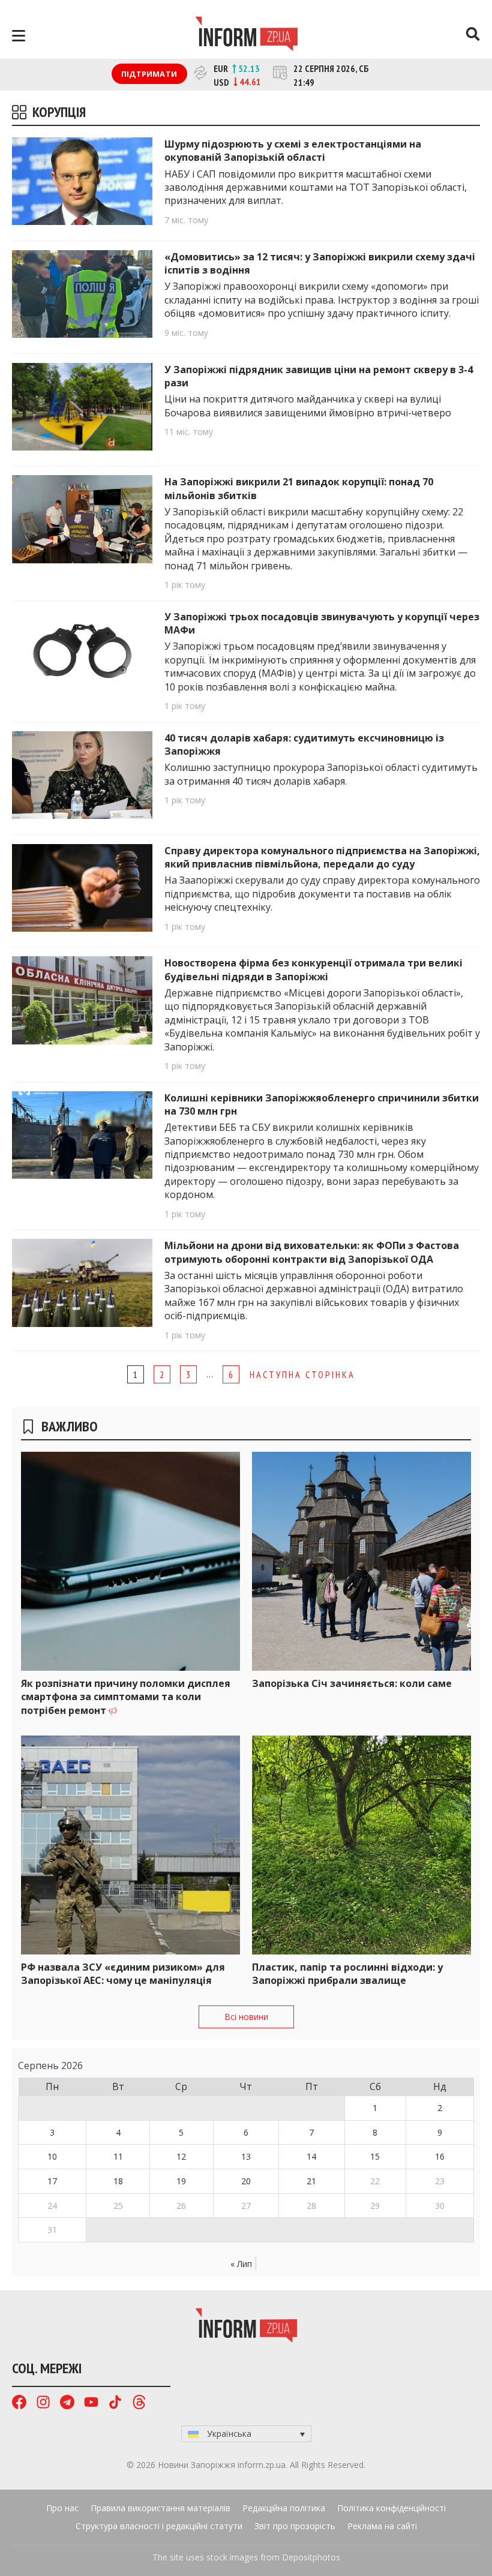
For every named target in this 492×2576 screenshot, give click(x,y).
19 (181, 2181)
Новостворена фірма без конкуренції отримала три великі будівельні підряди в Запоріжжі (313, 969)
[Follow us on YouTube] (91, 2404)
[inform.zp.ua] (246, 35)
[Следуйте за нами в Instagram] (43, 2404)
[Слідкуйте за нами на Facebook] (19, 2404)
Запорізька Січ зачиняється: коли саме (352, 1683)
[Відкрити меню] (19, 36)
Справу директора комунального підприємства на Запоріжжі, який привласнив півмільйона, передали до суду (322, 857)
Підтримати (149, 74)
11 (118, 2156)
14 (311, 2156)
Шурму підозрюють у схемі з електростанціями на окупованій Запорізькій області (293, 151)
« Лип (241, 2264)
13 (246, 2156)
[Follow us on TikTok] (115, 2404)
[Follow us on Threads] (139, 2404)
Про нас (62, 2508)
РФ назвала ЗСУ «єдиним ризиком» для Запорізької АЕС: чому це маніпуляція (123, 1974)
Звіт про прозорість (295, 2526)
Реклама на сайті (382, 2526)
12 (181, 2156)
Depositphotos (311, 2557)
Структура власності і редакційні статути (159, 2526)
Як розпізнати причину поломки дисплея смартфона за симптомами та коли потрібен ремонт (126, 1697)
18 (118, 2181)
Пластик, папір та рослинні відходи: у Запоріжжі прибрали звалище (347, 1974)
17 (52, 2181)
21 (311, 2181)
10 (52, 2156)
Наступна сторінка (302, 1374)
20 (246, 2181)
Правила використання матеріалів (160, 2508)
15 (375, 2156)
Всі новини (246, 2017)
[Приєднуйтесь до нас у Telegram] (67, 2404)
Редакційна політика (284, 2508)
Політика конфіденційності (391, 2508)
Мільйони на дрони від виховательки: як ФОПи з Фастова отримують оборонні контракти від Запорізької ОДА (312, 1252)
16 (440, 2156)
